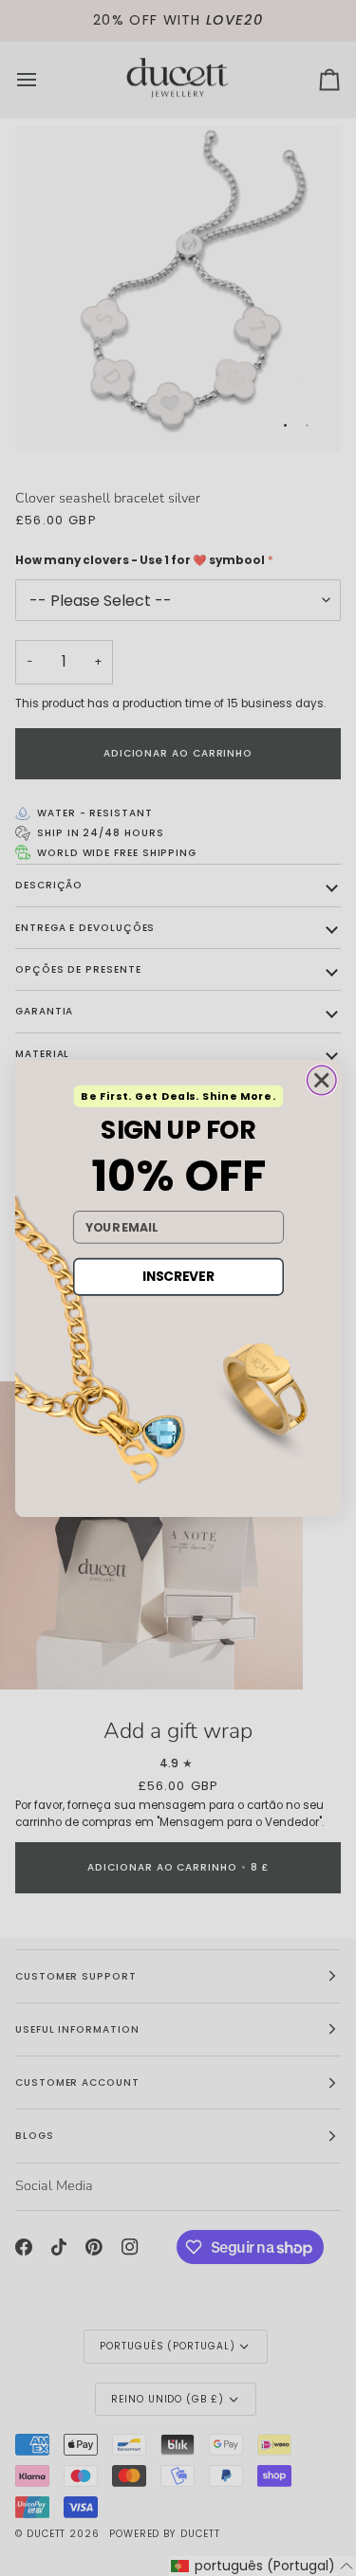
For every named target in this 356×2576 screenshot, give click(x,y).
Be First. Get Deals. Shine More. (178, 1096)
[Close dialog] (321, 1080)
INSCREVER (178, 1276)
